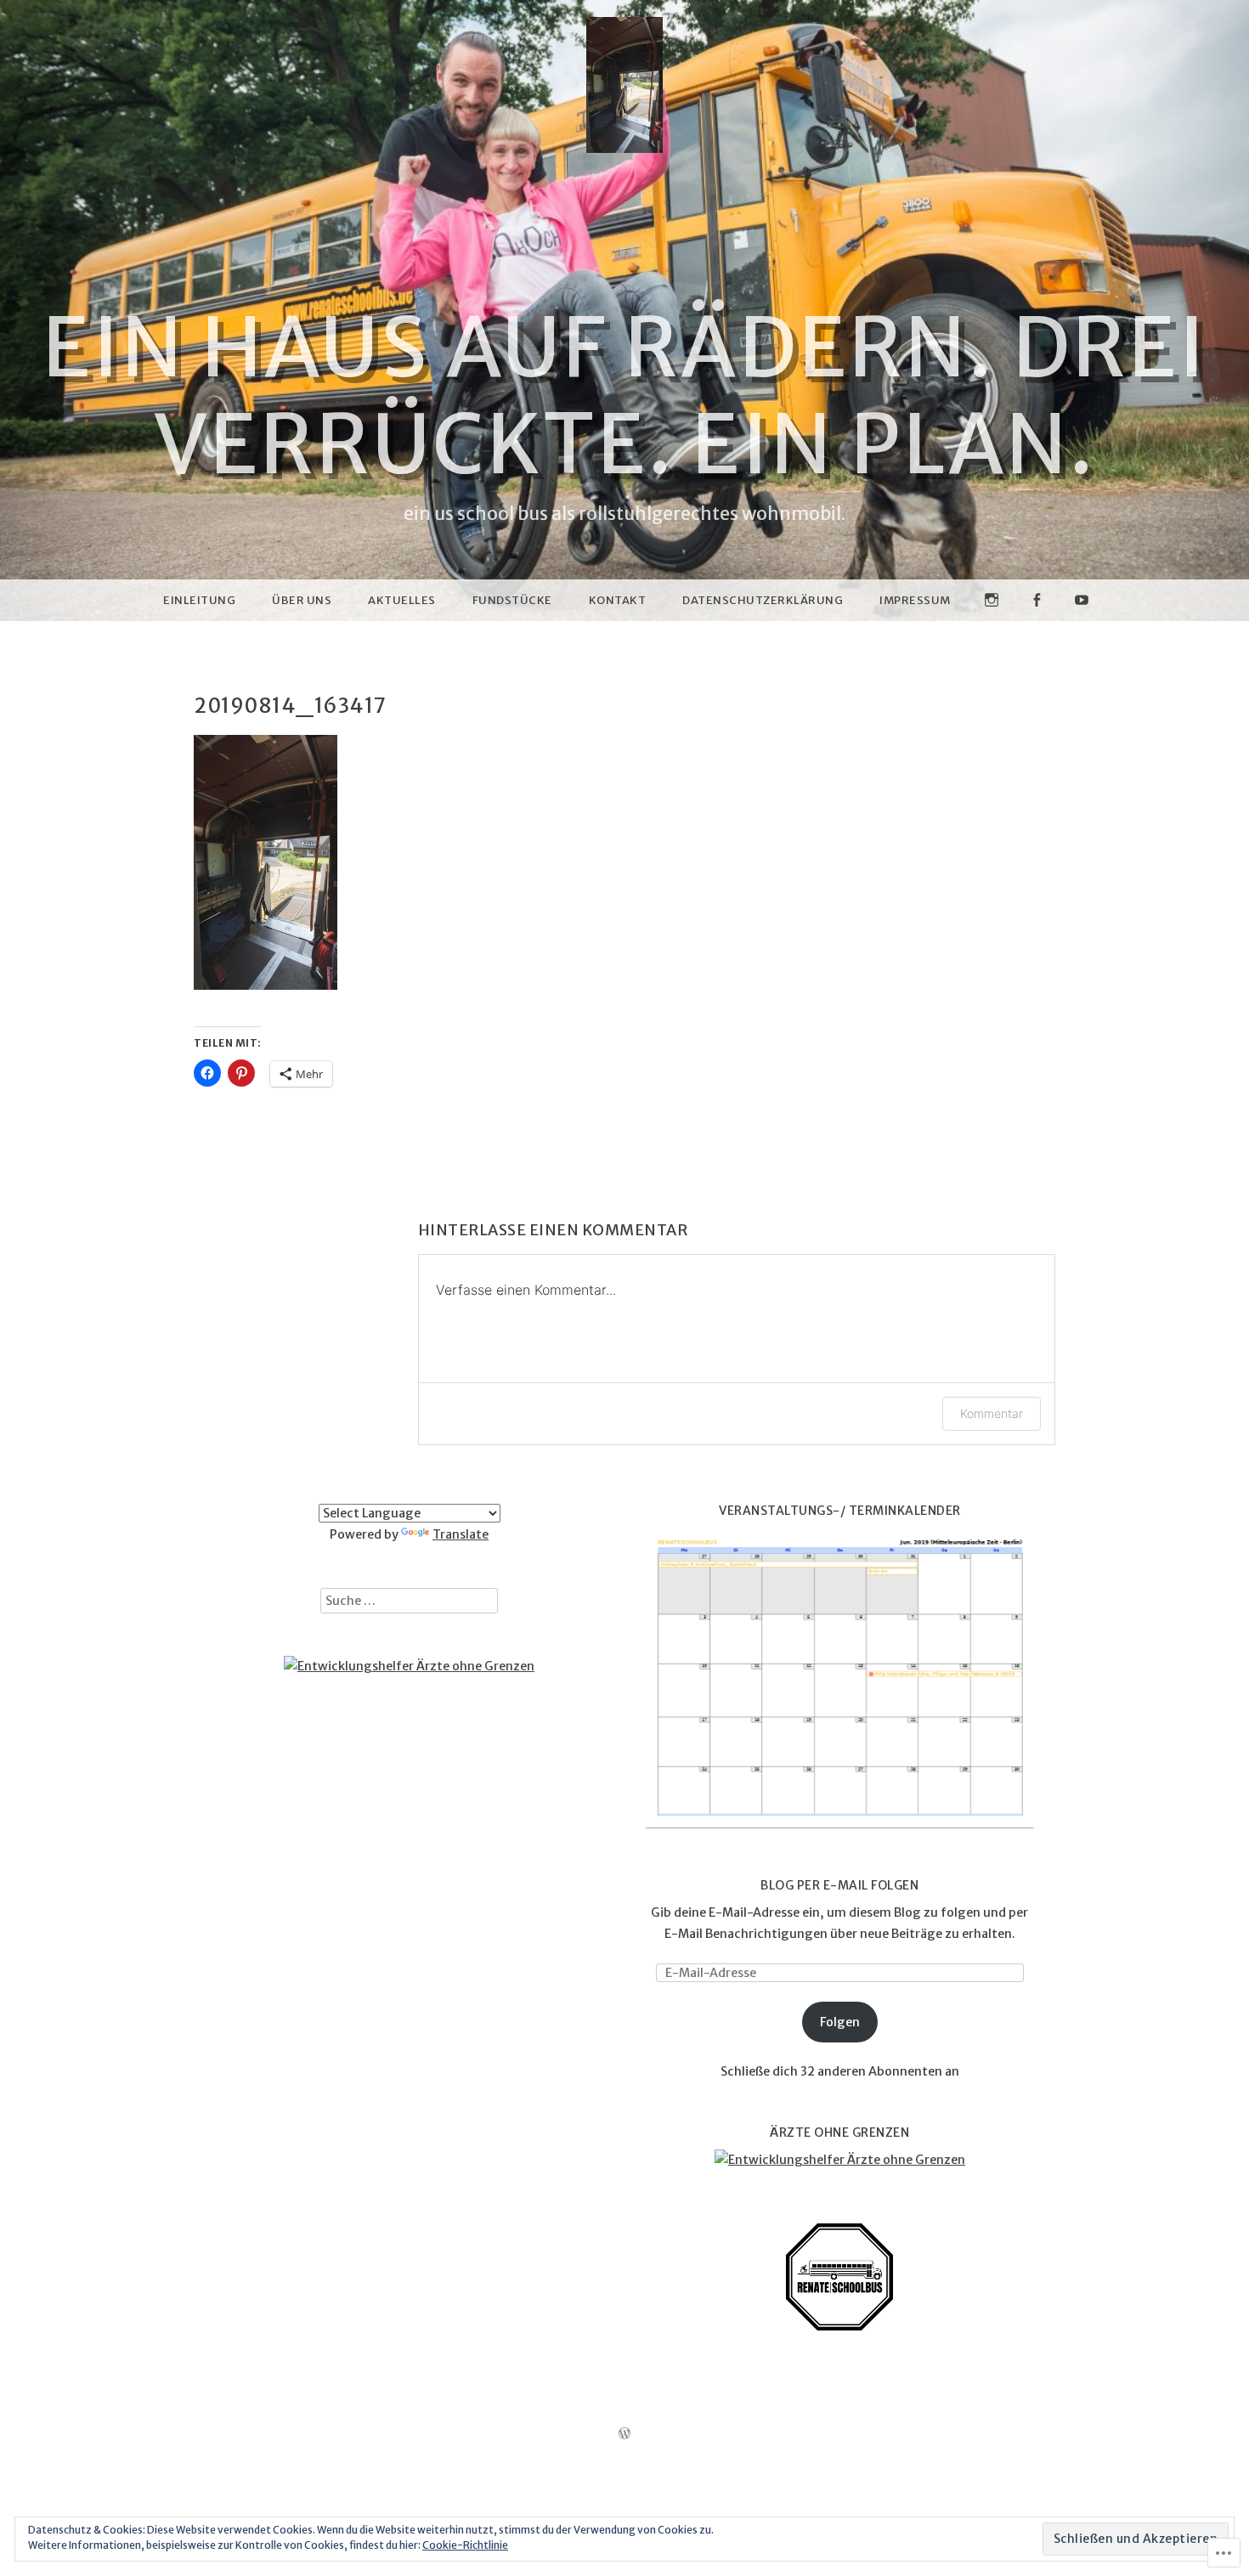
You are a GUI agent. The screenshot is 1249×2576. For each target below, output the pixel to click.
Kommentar (992, 1413)
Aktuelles (402, 600)
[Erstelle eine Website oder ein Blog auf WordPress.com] (624, 2435)
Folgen (840, 2022)
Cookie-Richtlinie (465, 2545)
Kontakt (618, 600)
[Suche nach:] (409, 1601)
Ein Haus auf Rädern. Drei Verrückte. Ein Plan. (625, 396)
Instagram (992, 620)
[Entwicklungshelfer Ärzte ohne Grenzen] (409, 1666)
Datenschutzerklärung (763, 600)
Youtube (1082, 620)
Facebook (1037, 620)
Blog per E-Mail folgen (839, 1885)
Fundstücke (512, 600)
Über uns (302, 600)
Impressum (915, 600)
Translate (461, 1534)
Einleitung (199, 600)
